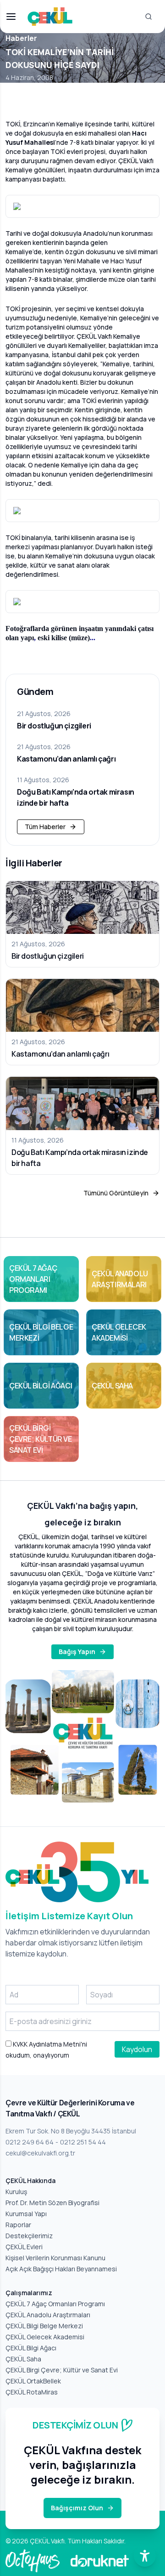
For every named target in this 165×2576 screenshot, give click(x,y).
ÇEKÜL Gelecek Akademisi (45, 2337)
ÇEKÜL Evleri (24, 2247)
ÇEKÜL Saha (23, 2359)
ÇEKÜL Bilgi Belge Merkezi (44, 2326)
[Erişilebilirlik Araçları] (145, 2556)
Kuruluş (16, 2192)
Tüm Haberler (45, 827)
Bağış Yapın (77, 1652)
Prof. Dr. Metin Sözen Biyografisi (52, 2203)
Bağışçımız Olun (77, 2508)
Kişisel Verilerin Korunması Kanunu (55, 2258)
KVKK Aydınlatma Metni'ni (49, 2044)
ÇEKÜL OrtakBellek (33, 2381)
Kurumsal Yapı (26, 2214)
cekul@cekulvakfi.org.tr (40, 2153)
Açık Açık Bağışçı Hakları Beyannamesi (61, 2269)
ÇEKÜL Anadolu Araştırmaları (48, 2315)
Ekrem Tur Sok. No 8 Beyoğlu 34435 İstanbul (71, 2131)
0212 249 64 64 (30, 2142)
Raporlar (18, 2225)
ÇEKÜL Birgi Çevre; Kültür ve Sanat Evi (62, 2370)
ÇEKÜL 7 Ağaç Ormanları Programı (55, 2304)
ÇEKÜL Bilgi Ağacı (31, 2348)
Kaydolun (137, 2049)
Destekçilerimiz (29, 2236)
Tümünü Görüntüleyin (116, 1193)
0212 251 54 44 (83, 2142)
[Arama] (148, 17)
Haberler (21, 38)
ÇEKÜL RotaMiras (32, 2392)
